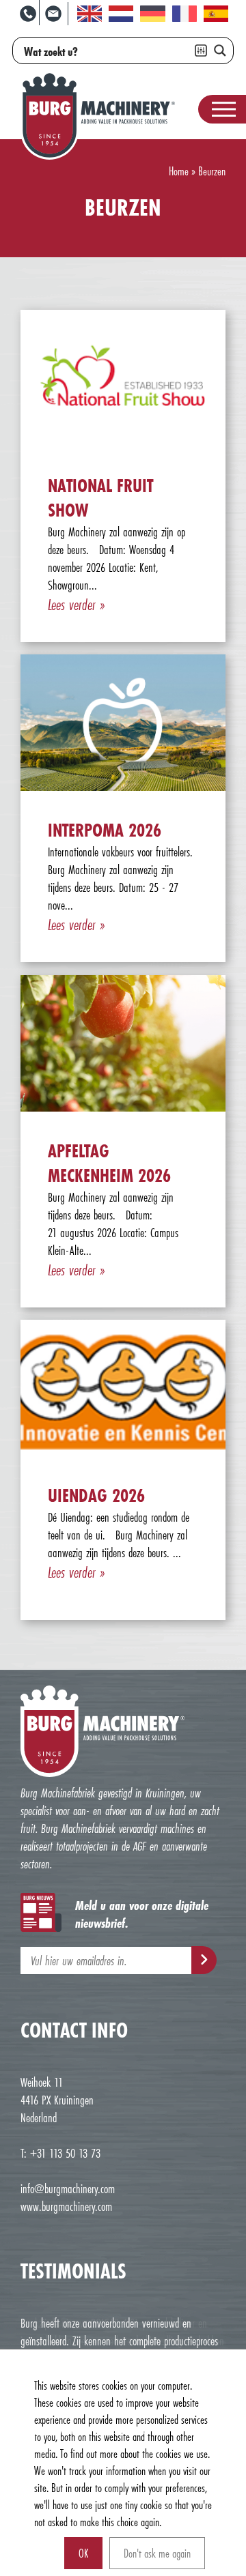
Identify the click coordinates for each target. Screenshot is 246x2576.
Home (179, 171)
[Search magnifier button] (220, 50)
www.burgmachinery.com (66, 2206)
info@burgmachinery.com (68, 2188)
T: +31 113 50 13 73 (60, 2153)
